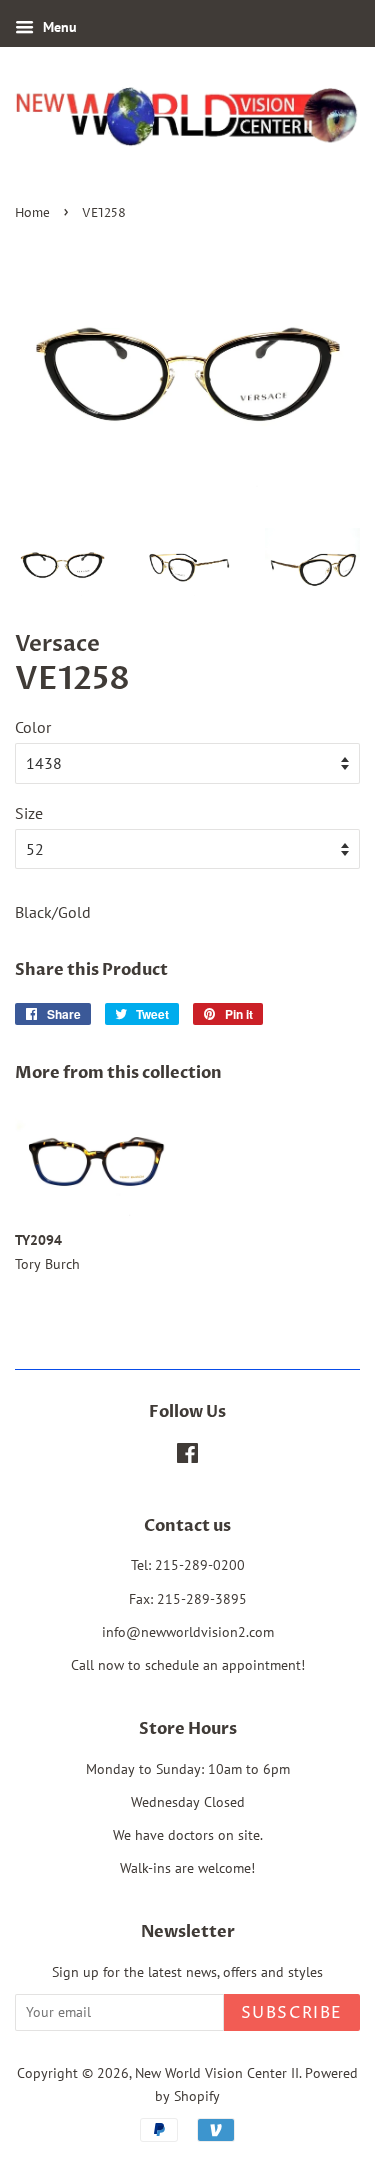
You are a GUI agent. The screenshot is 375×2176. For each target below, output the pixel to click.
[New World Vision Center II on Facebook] (187, 1457)
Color (33, 727)
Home (32, 213)
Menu (58, 27)
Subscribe (292, 2013)
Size (29, 813)
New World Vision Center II (217, 2073)
